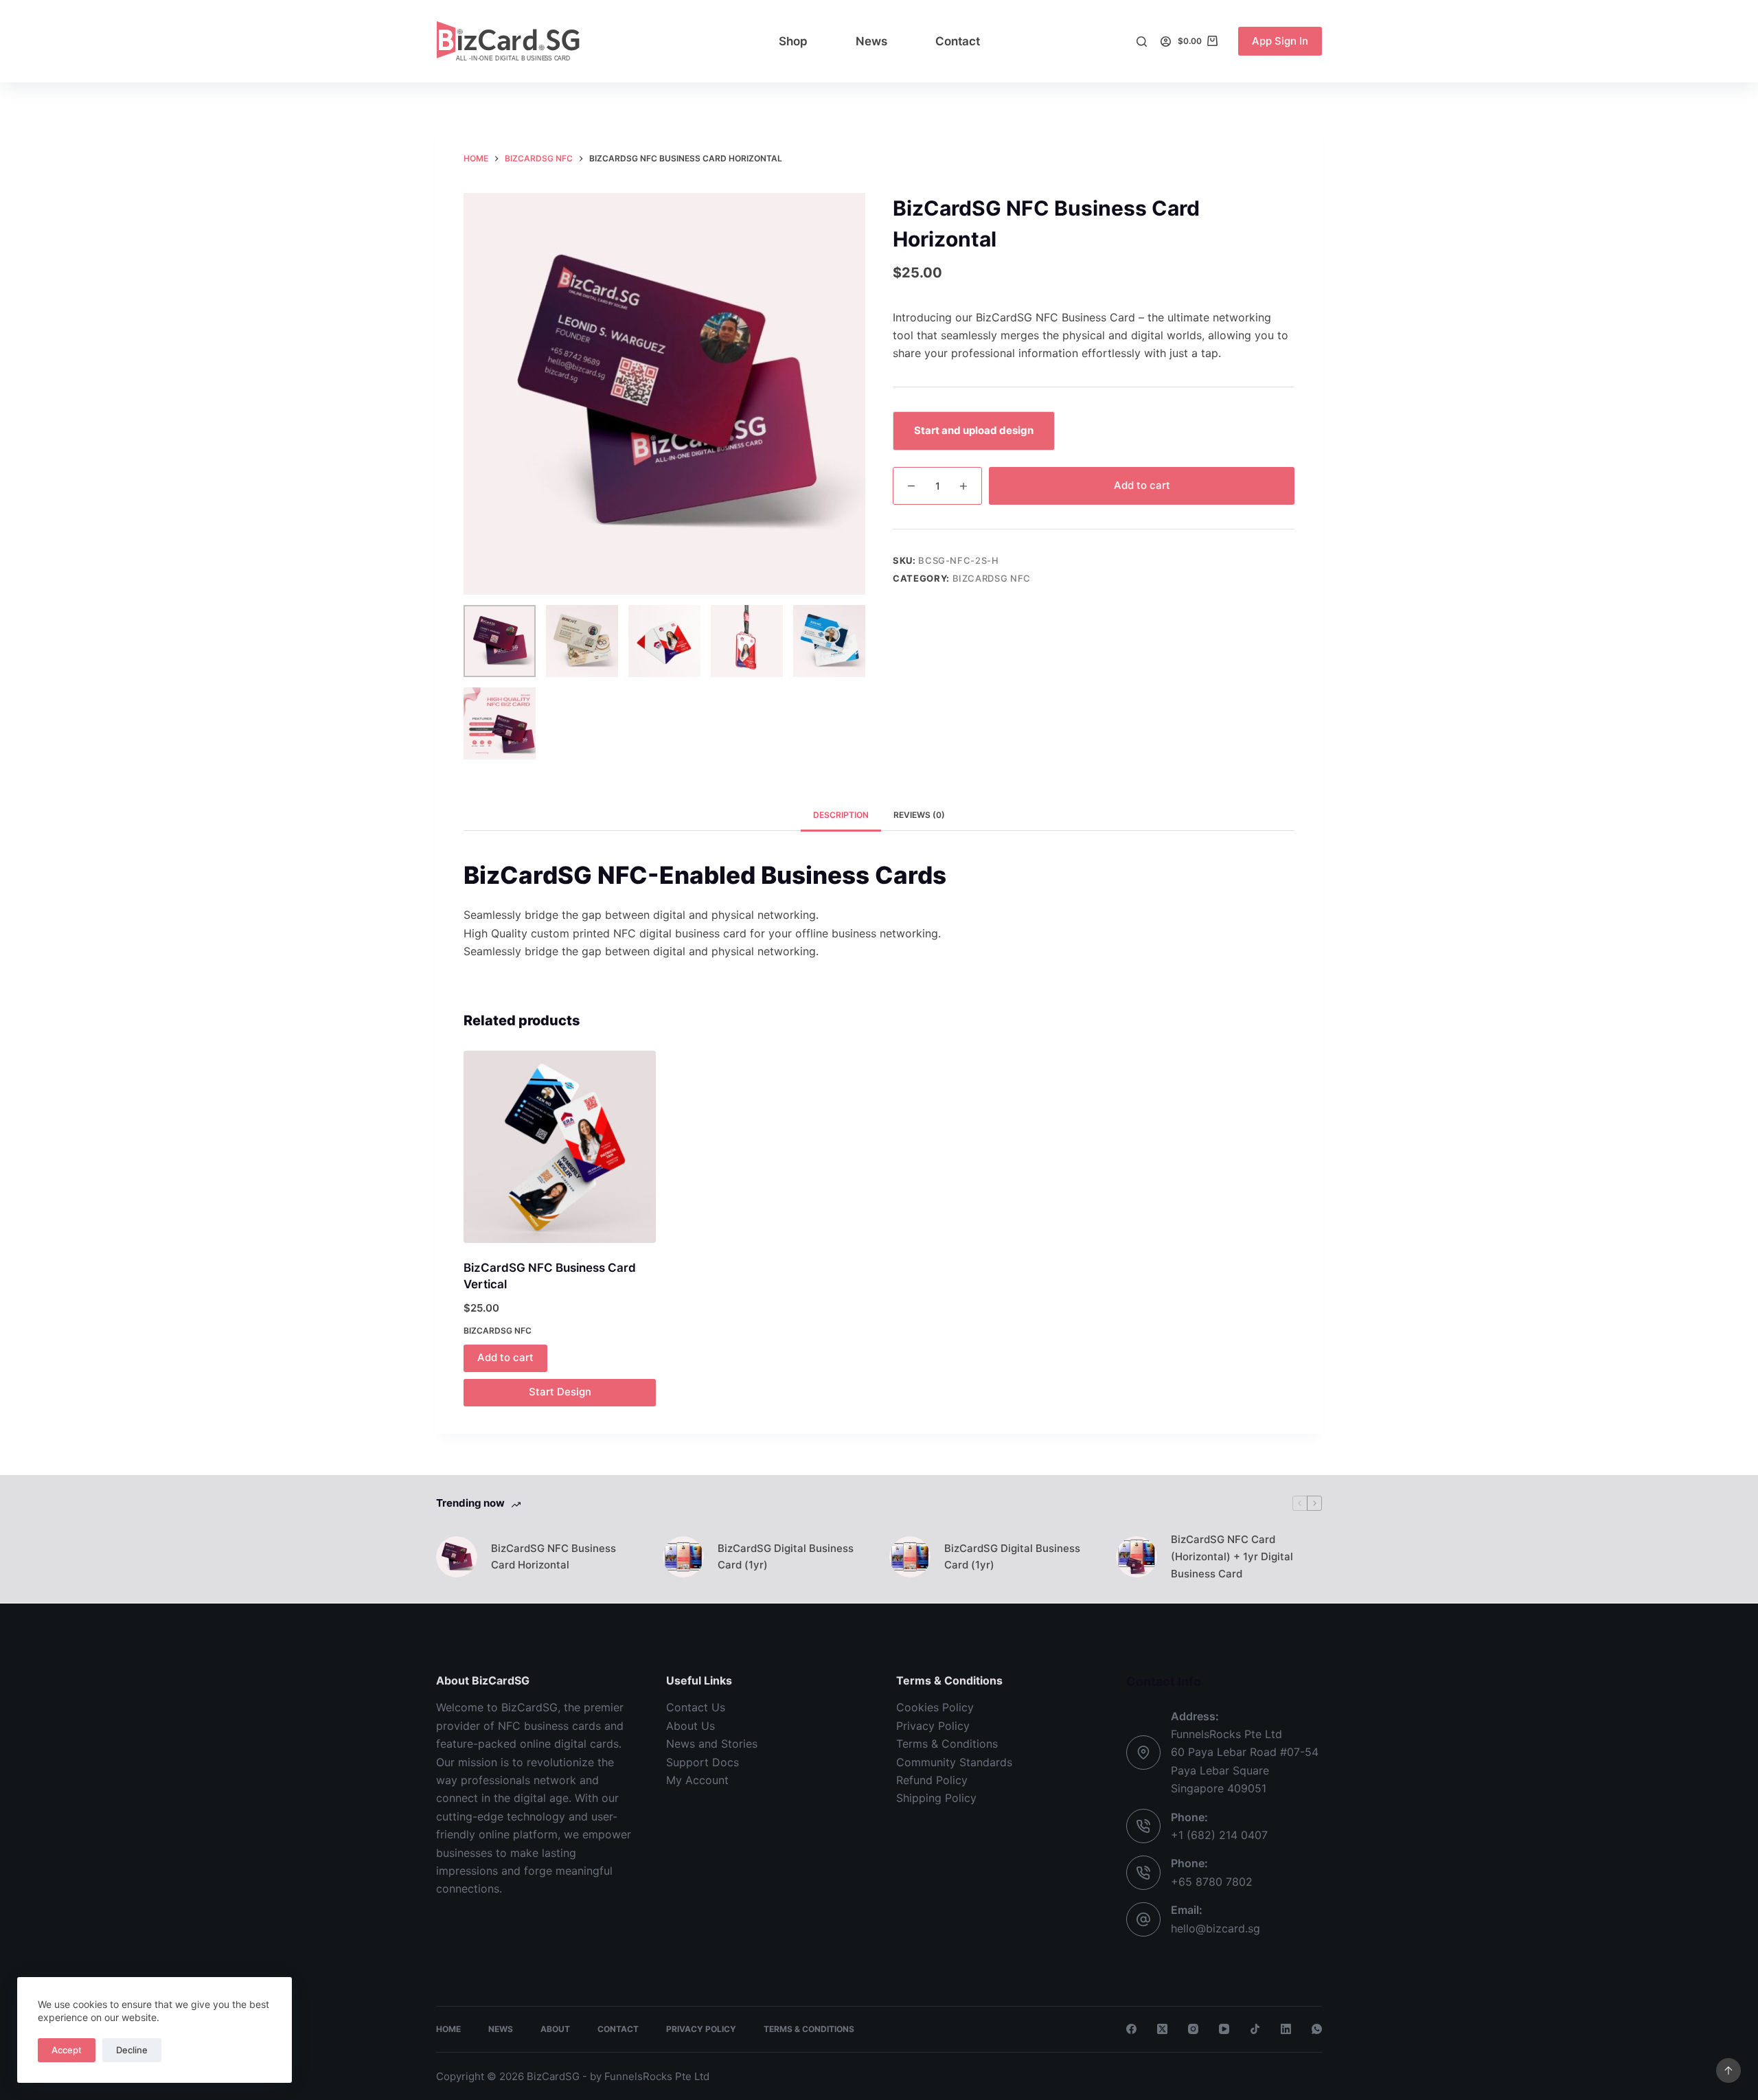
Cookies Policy (935, 1707)
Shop (793, 41)
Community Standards (954, 1762)
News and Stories (712, 1744)
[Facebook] (1131, 2029)
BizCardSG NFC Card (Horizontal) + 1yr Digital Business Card (1232, 1556)
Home (448, 2029)
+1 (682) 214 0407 (1219, 1835)
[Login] (1166, 42)
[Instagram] (1193, 2029)
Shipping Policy (936, 1798)
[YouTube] (1224, 2029)
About (555, 2029)
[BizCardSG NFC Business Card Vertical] (560, 1147)
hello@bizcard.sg (1215, 1928)
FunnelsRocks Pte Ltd (657, 2076)
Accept (67, 2050)
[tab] (841, 815)
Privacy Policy (933, 1726)
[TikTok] (1255, 2029)
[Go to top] (1728, 2070)
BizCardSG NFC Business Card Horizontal (553, 1557)
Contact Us (696, 1707)
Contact (958, 41)
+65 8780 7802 (1212, 1882)
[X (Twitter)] (1162, 2029)
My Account (697, 1780)
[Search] (1142, 42)
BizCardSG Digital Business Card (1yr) (786, 1557)
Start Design (560, 1392)
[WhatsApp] (1317, 2029)
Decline (132, 2050)
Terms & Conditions (947, 1744)
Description (841, 815)
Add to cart (1142, 485)
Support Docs (703, 1762)
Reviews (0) (919, 815)
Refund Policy (932, 1780)
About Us (690, 1726)
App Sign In (1280, 41)
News (871, 41)
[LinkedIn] (1286, 2029)
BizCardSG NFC (992, 578)
